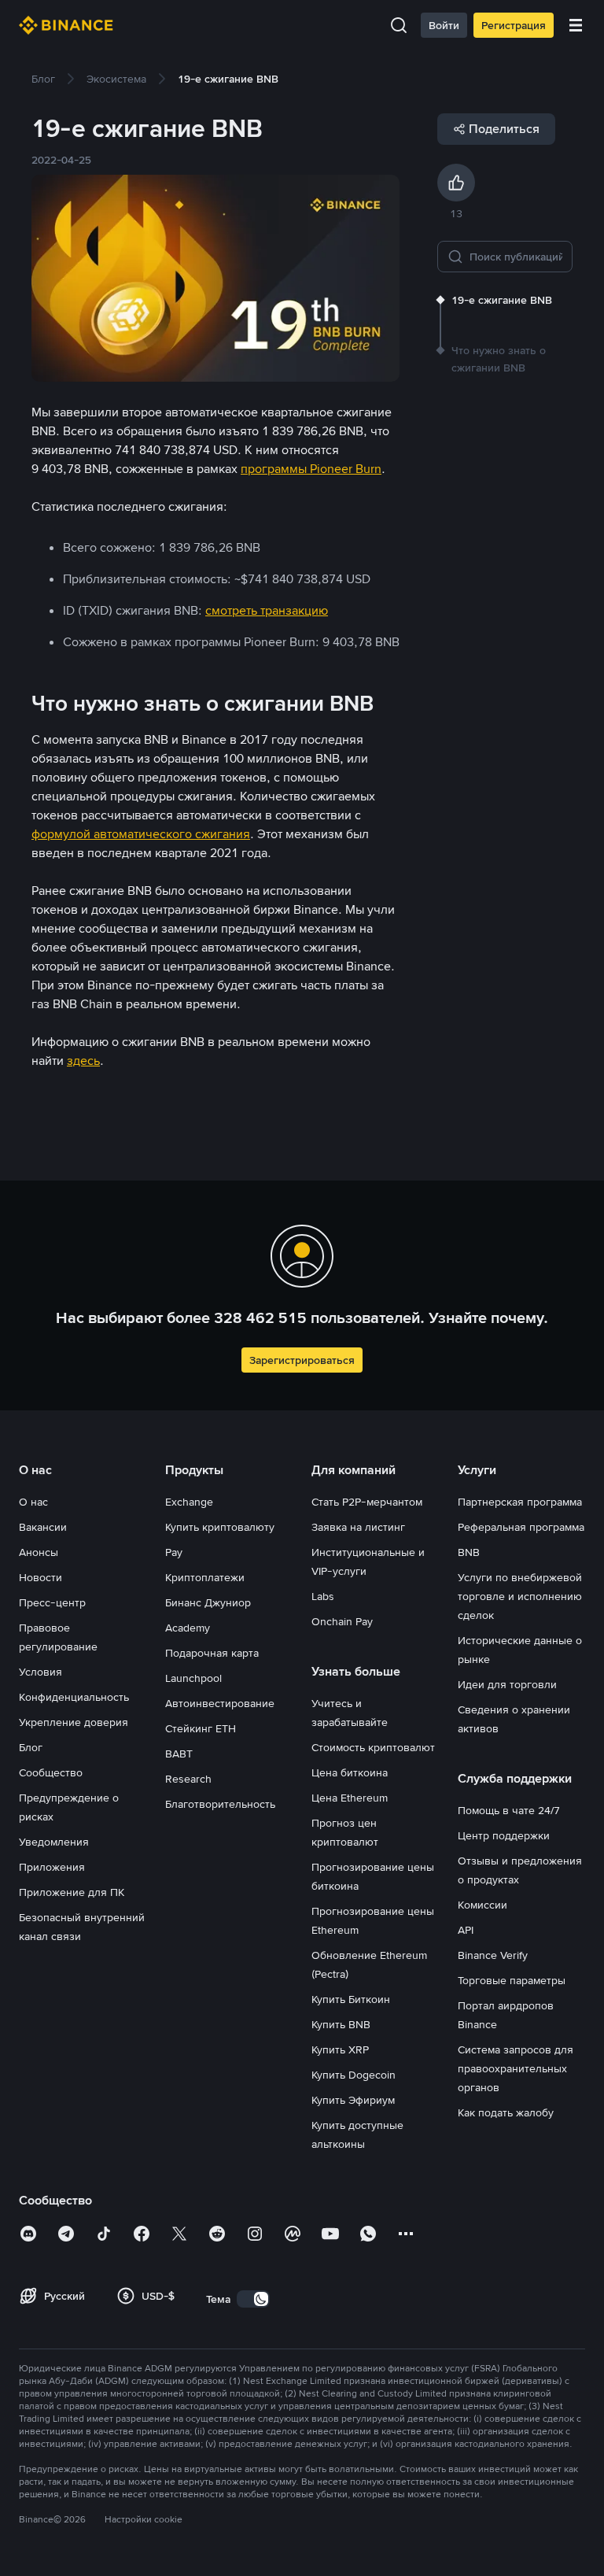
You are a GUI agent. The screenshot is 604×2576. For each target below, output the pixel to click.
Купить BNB (341, 2024)
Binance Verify (493, 1955)
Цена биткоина (350, 1772)
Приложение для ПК (72, 1892)
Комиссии (482, 1905)
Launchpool (193, 1678)
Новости (41, 1577)
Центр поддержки (504, 1835)
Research (188, 1779)
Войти (444, 25)
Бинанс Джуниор (208, 1602)
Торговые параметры (512, 1980)
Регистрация (514, 25)
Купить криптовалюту (220, 1527)
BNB (469, 1552)
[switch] (253, 2299)
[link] (43, 79)
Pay (174, 1552)
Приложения (52, 1867)
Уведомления (54, 1842)
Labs (323, 1596)
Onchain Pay (342, 1621)
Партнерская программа (520, 1502)
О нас (33, 1502)
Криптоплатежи (205, 1577)
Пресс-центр (52, 1602)
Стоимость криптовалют (373, 1747)
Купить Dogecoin (354, 2075)
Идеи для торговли (507, 1684)
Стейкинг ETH (201, 1728)
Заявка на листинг (358, 1527)
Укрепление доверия (74, 1722)
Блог (31, 1747)
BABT (179, 1754)
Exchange (189, 1502)
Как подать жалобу (506, 2112)
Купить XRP (340, 2049)
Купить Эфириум (353, 2100)
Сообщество (51, 1772)
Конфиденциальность (74, 1697)
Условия (41, 1672)
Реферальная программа (521, 1527)
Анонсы (39, 1552)
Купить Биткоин (351, 1999)
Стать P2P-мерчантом (367, 1502)
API (466, 1930)
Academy (188, 1628)
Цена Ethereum (350, 1798)
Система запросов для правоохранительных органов (516, 2068)
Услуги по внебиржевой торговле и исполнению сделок (520, 1596)
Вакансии (43, 1527)
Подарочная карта (212, 1653)
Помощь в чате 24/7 (509, 1810)
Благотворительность (220, 1804)
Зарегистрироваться (302, 1360)
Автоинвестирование (220, 1703)
